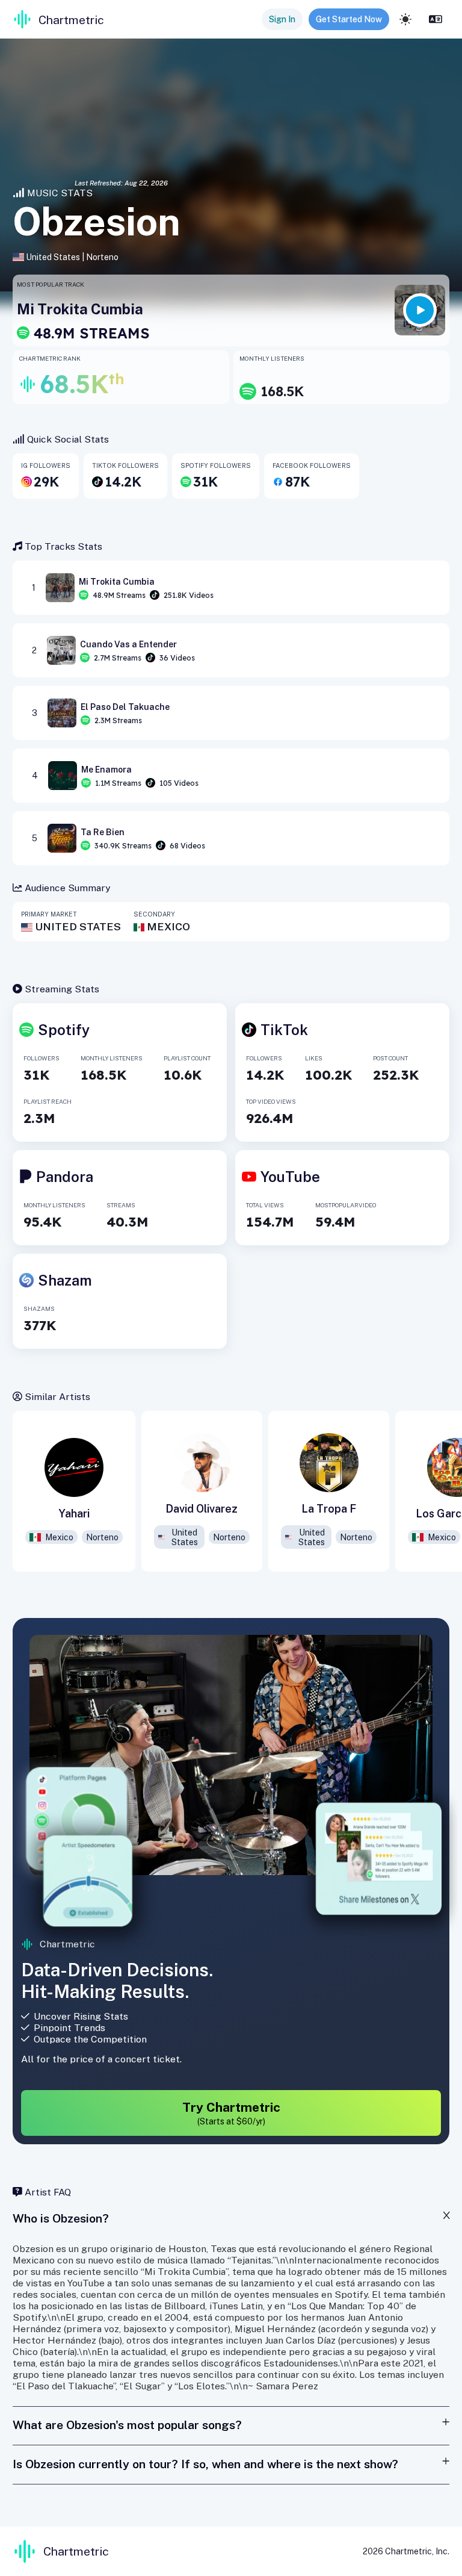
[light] (405, 19)
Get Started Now (349, 19)
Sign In (282, 19)
